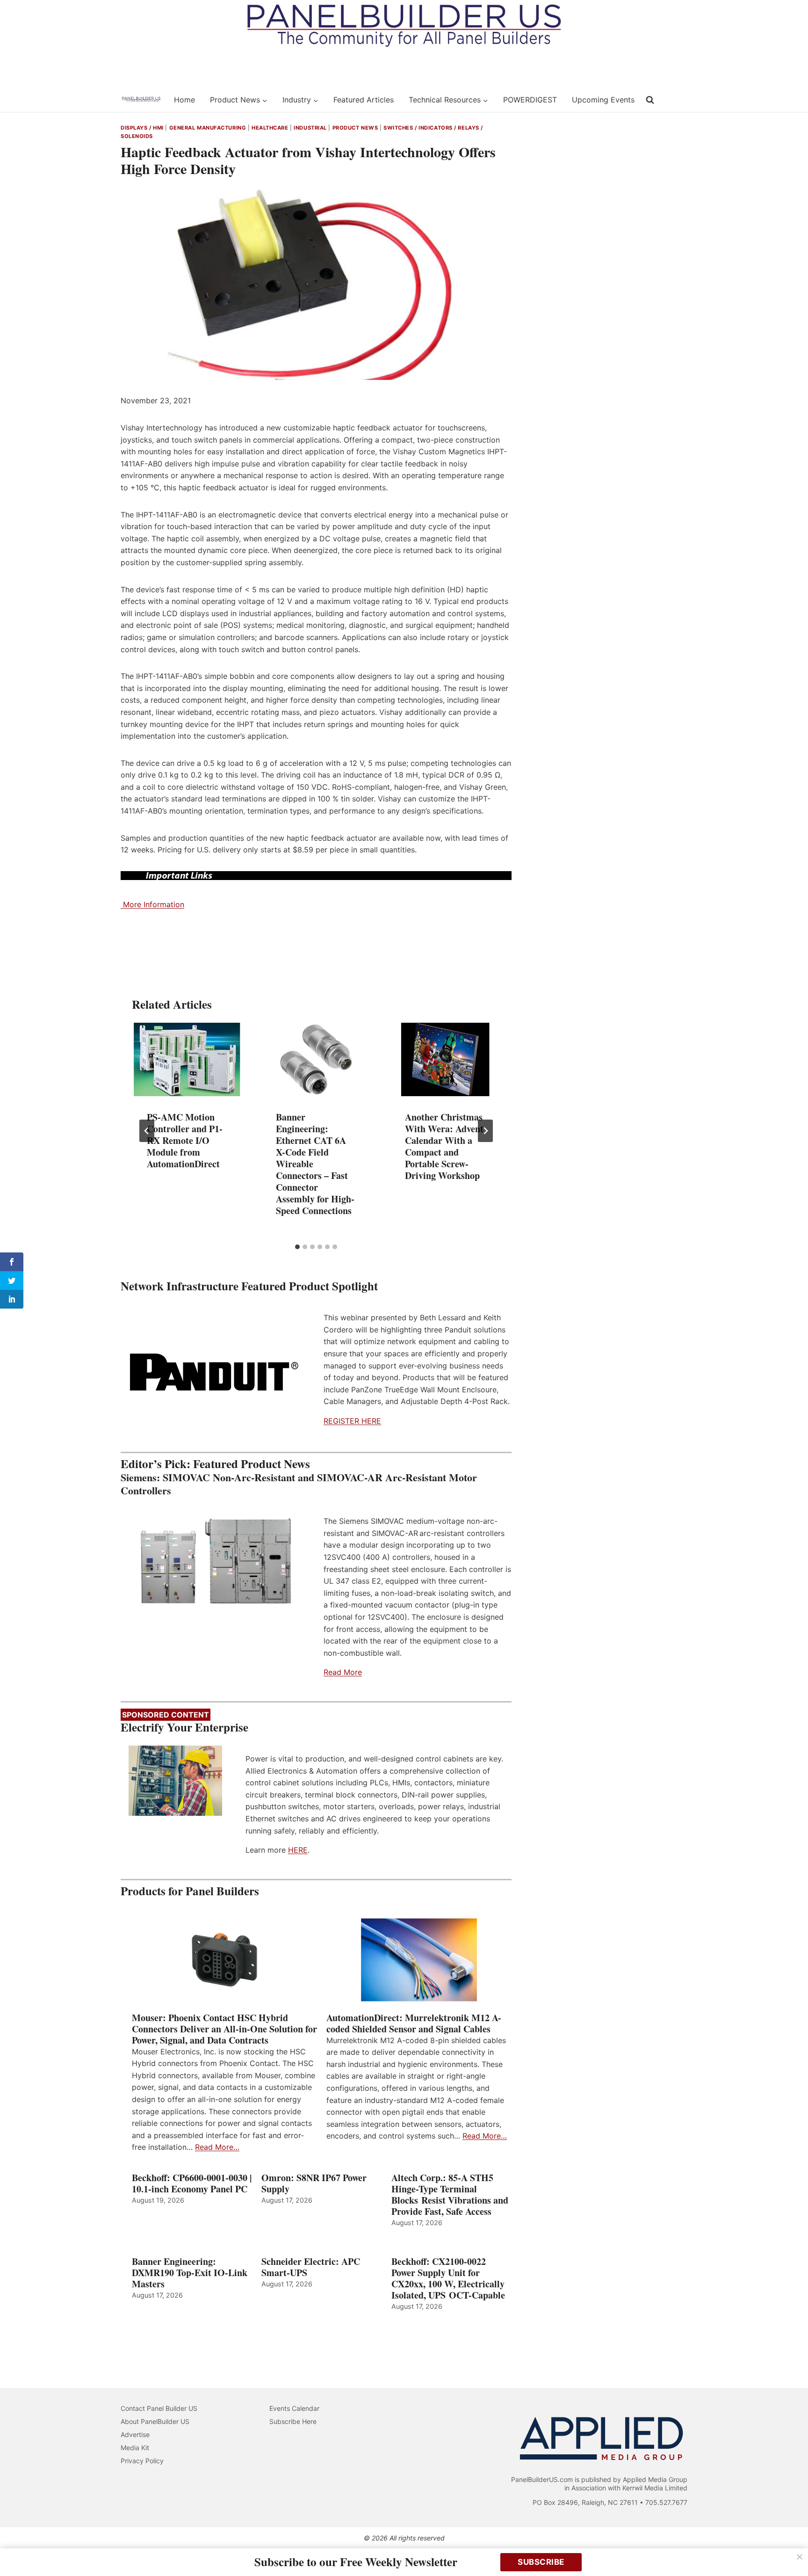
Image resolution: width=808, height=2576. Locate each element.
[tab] (297, 1247)
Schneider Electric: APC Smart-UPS (311, 2267)
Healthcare (270, 128)
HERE (298, 1850)
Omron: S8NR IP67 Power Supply (314, 2183)
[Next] (485, 1131)
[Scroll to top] (790, 2549)
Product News (355, 128)
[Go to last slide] (147, 1131)
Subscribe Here (293, 2421)
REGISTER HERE (352, 1421)
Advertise (135, 2434)
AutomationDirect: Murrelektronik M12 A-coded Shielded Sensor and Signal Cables (414, 2023)
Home (184, 100)
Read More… (217, 2147)
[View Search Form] (650, 100)
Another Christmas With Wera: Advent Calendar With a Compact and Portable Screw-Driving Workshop (444, 1146)
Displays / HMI (142, 128)
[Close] (800, 2557)
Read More (343, 1672)
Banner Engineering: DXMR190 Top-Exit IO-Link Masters (190, 2273)
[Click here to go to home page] (141, 100)
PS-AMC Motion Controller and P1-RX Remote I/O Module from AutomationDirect (185, 1140)
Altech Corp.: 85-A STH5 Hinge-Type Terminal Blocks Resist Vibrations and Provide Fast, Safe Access (450, 2195)
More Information (152, 904)
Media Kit (135, 2448)
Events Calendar (294, 2408)
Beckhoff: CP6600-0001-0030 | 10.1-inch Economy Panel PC (192, 2183)
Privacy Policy (142, 2461)
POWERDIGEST (530, 100)
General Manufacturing (208, 128)
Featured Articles (364, 100)
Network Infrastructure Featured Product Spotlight (249, 1286)
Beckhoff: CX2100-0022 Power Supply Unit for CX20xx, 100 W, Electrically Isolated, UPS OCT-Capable (448, 2278)
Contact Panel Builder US (159, 2408)
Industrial (310, 128)
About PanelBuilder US (155, 2421)
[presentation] (187, 1059)
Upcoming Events (603, 100)
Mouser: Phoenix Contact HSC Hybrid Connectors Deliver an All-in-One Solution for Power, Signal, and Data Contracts (224, 2029)
